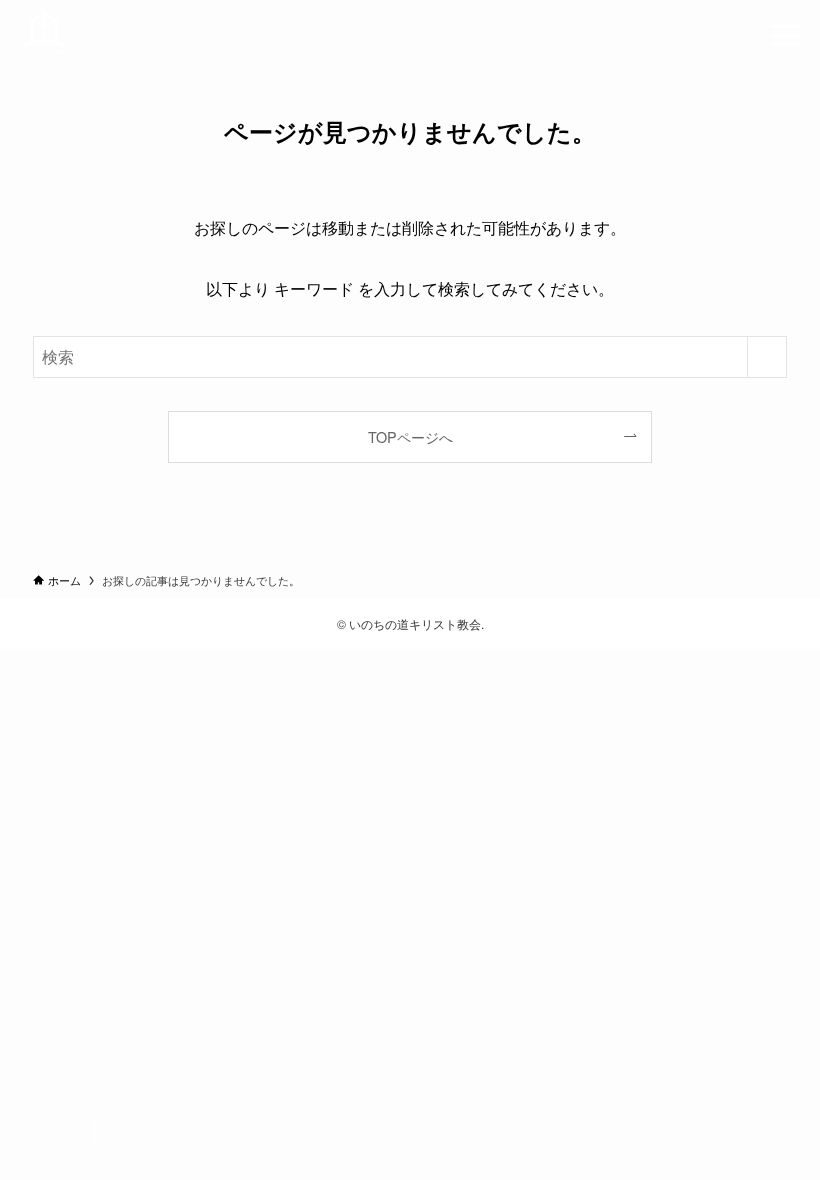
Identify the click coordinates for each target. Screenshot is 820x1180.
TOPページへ (410, 436)
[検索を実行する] (767, 357)
